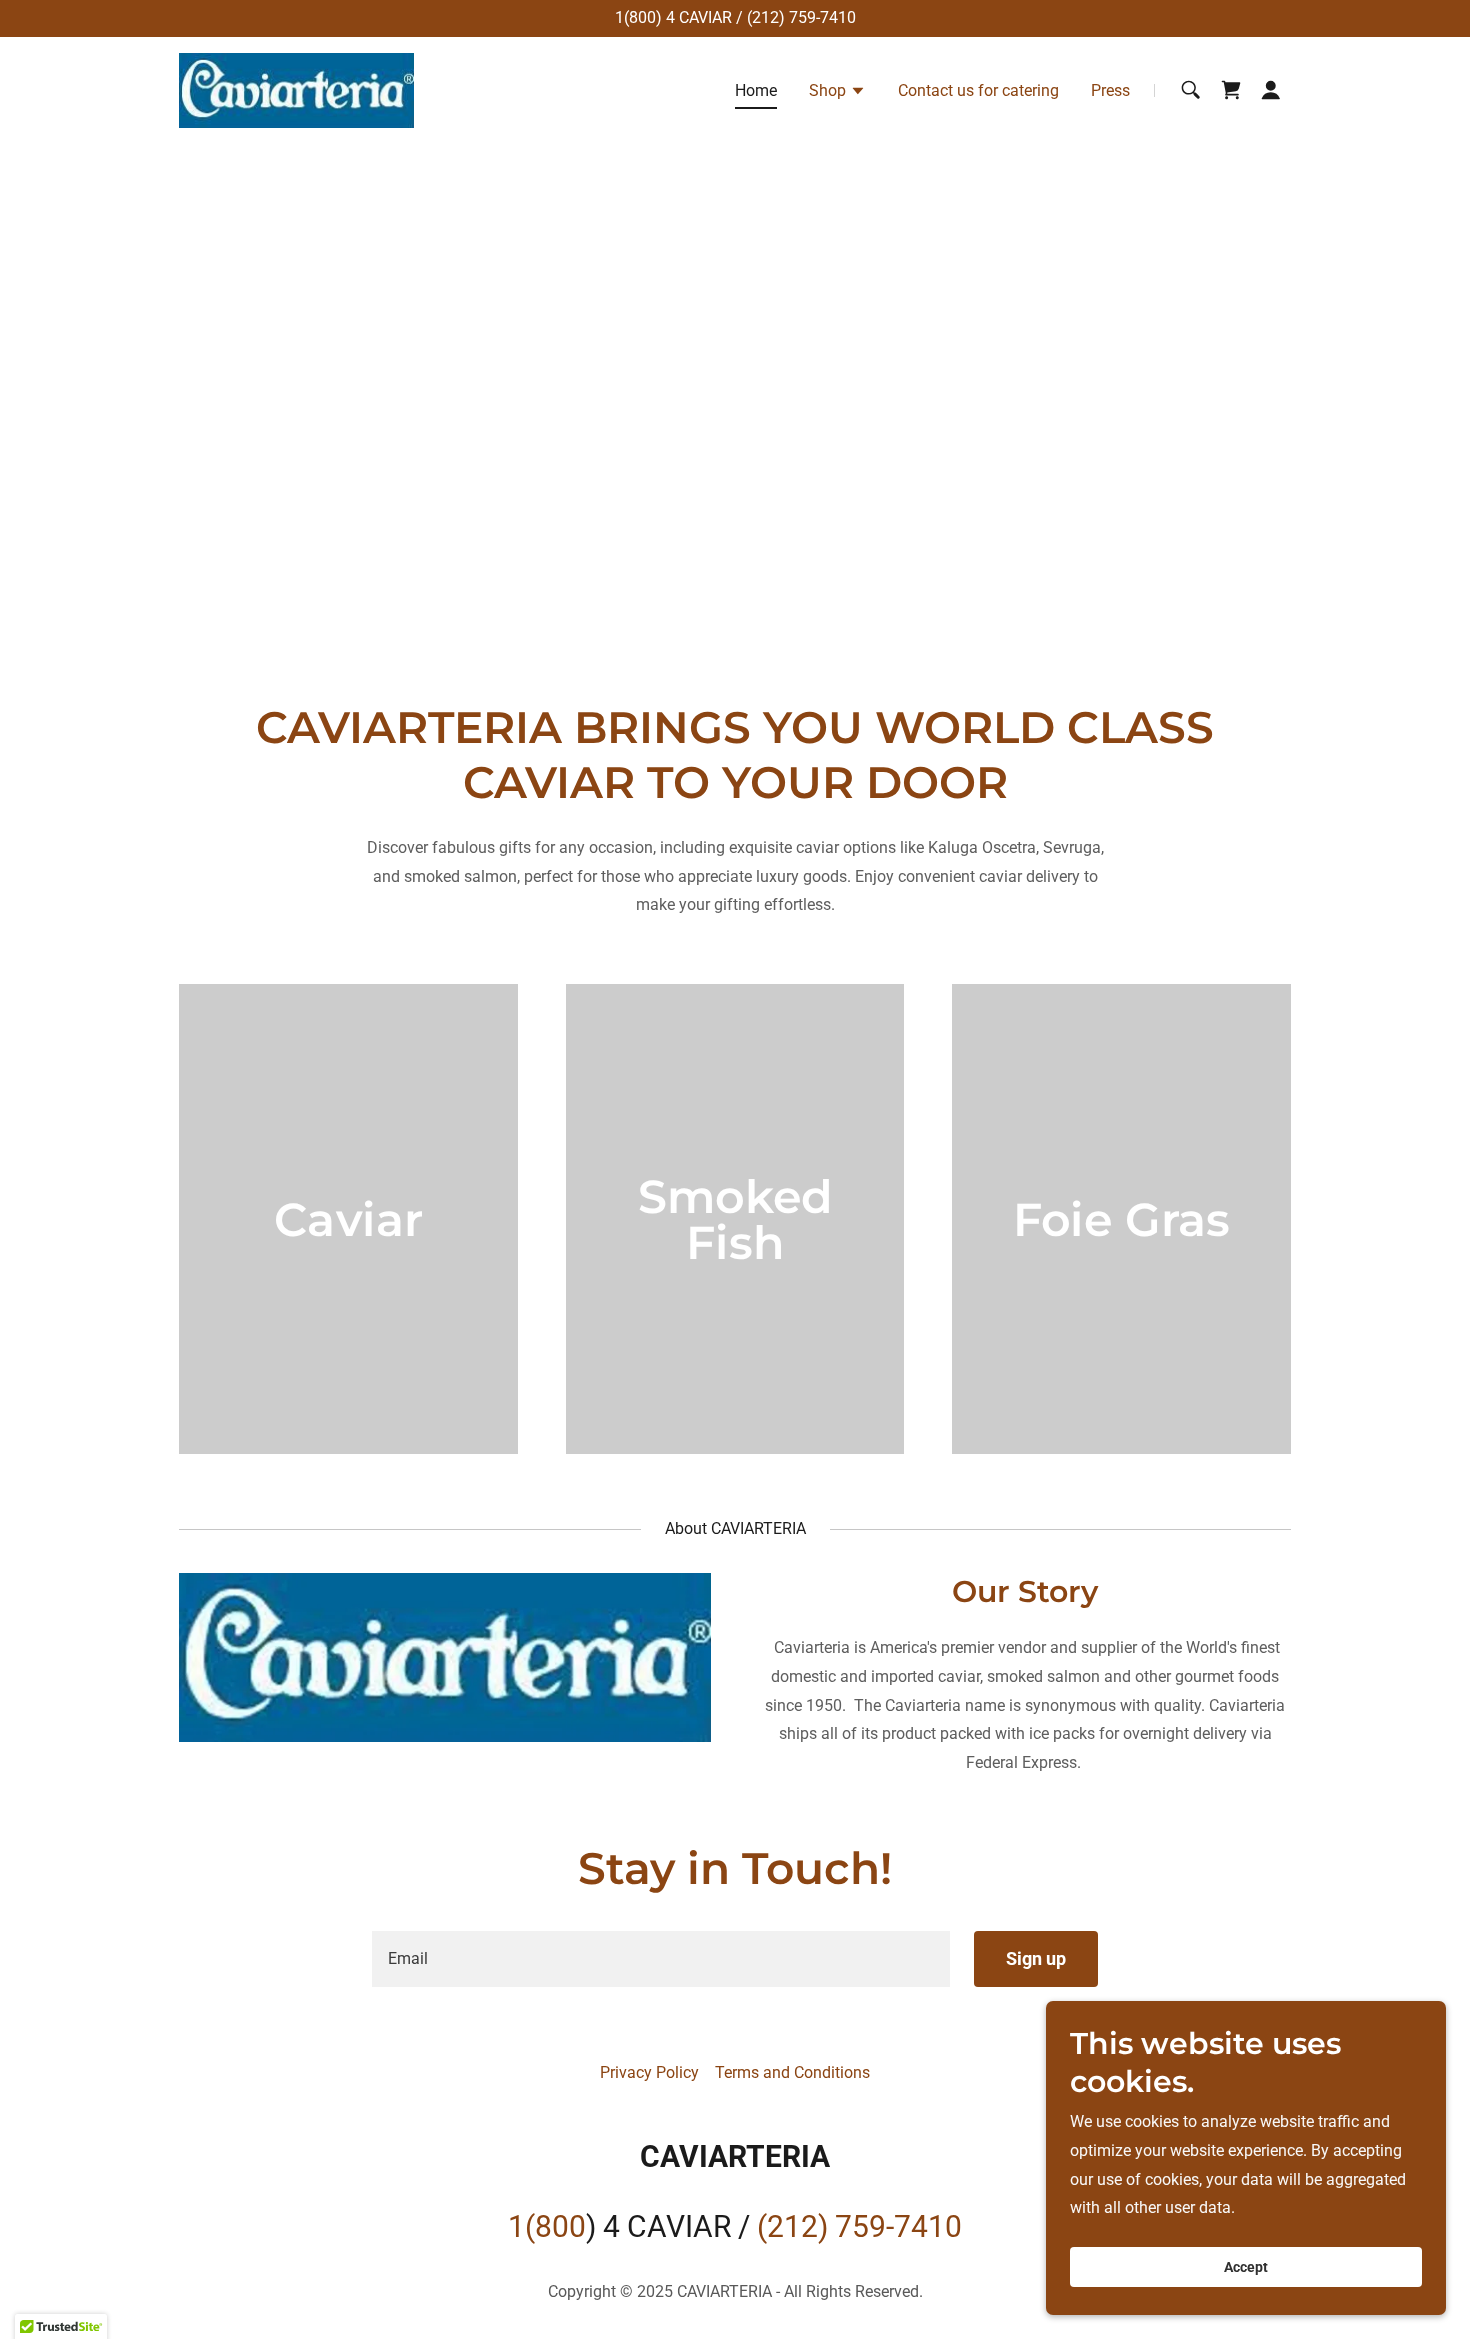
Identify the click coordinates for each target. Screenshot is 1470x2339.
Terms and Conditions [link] (792, 2072)
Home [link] (756, 90)
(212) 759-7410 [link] (801, 17)
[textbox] (660, 1959)
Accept (1246, 2267)
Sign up (1036, 1958)
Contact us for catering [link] (978, 90)
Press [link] (1110, 90)
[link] (296, 89)
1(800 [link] (635, 17)
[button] (837, 93)
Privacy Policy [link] (649, 2072)
